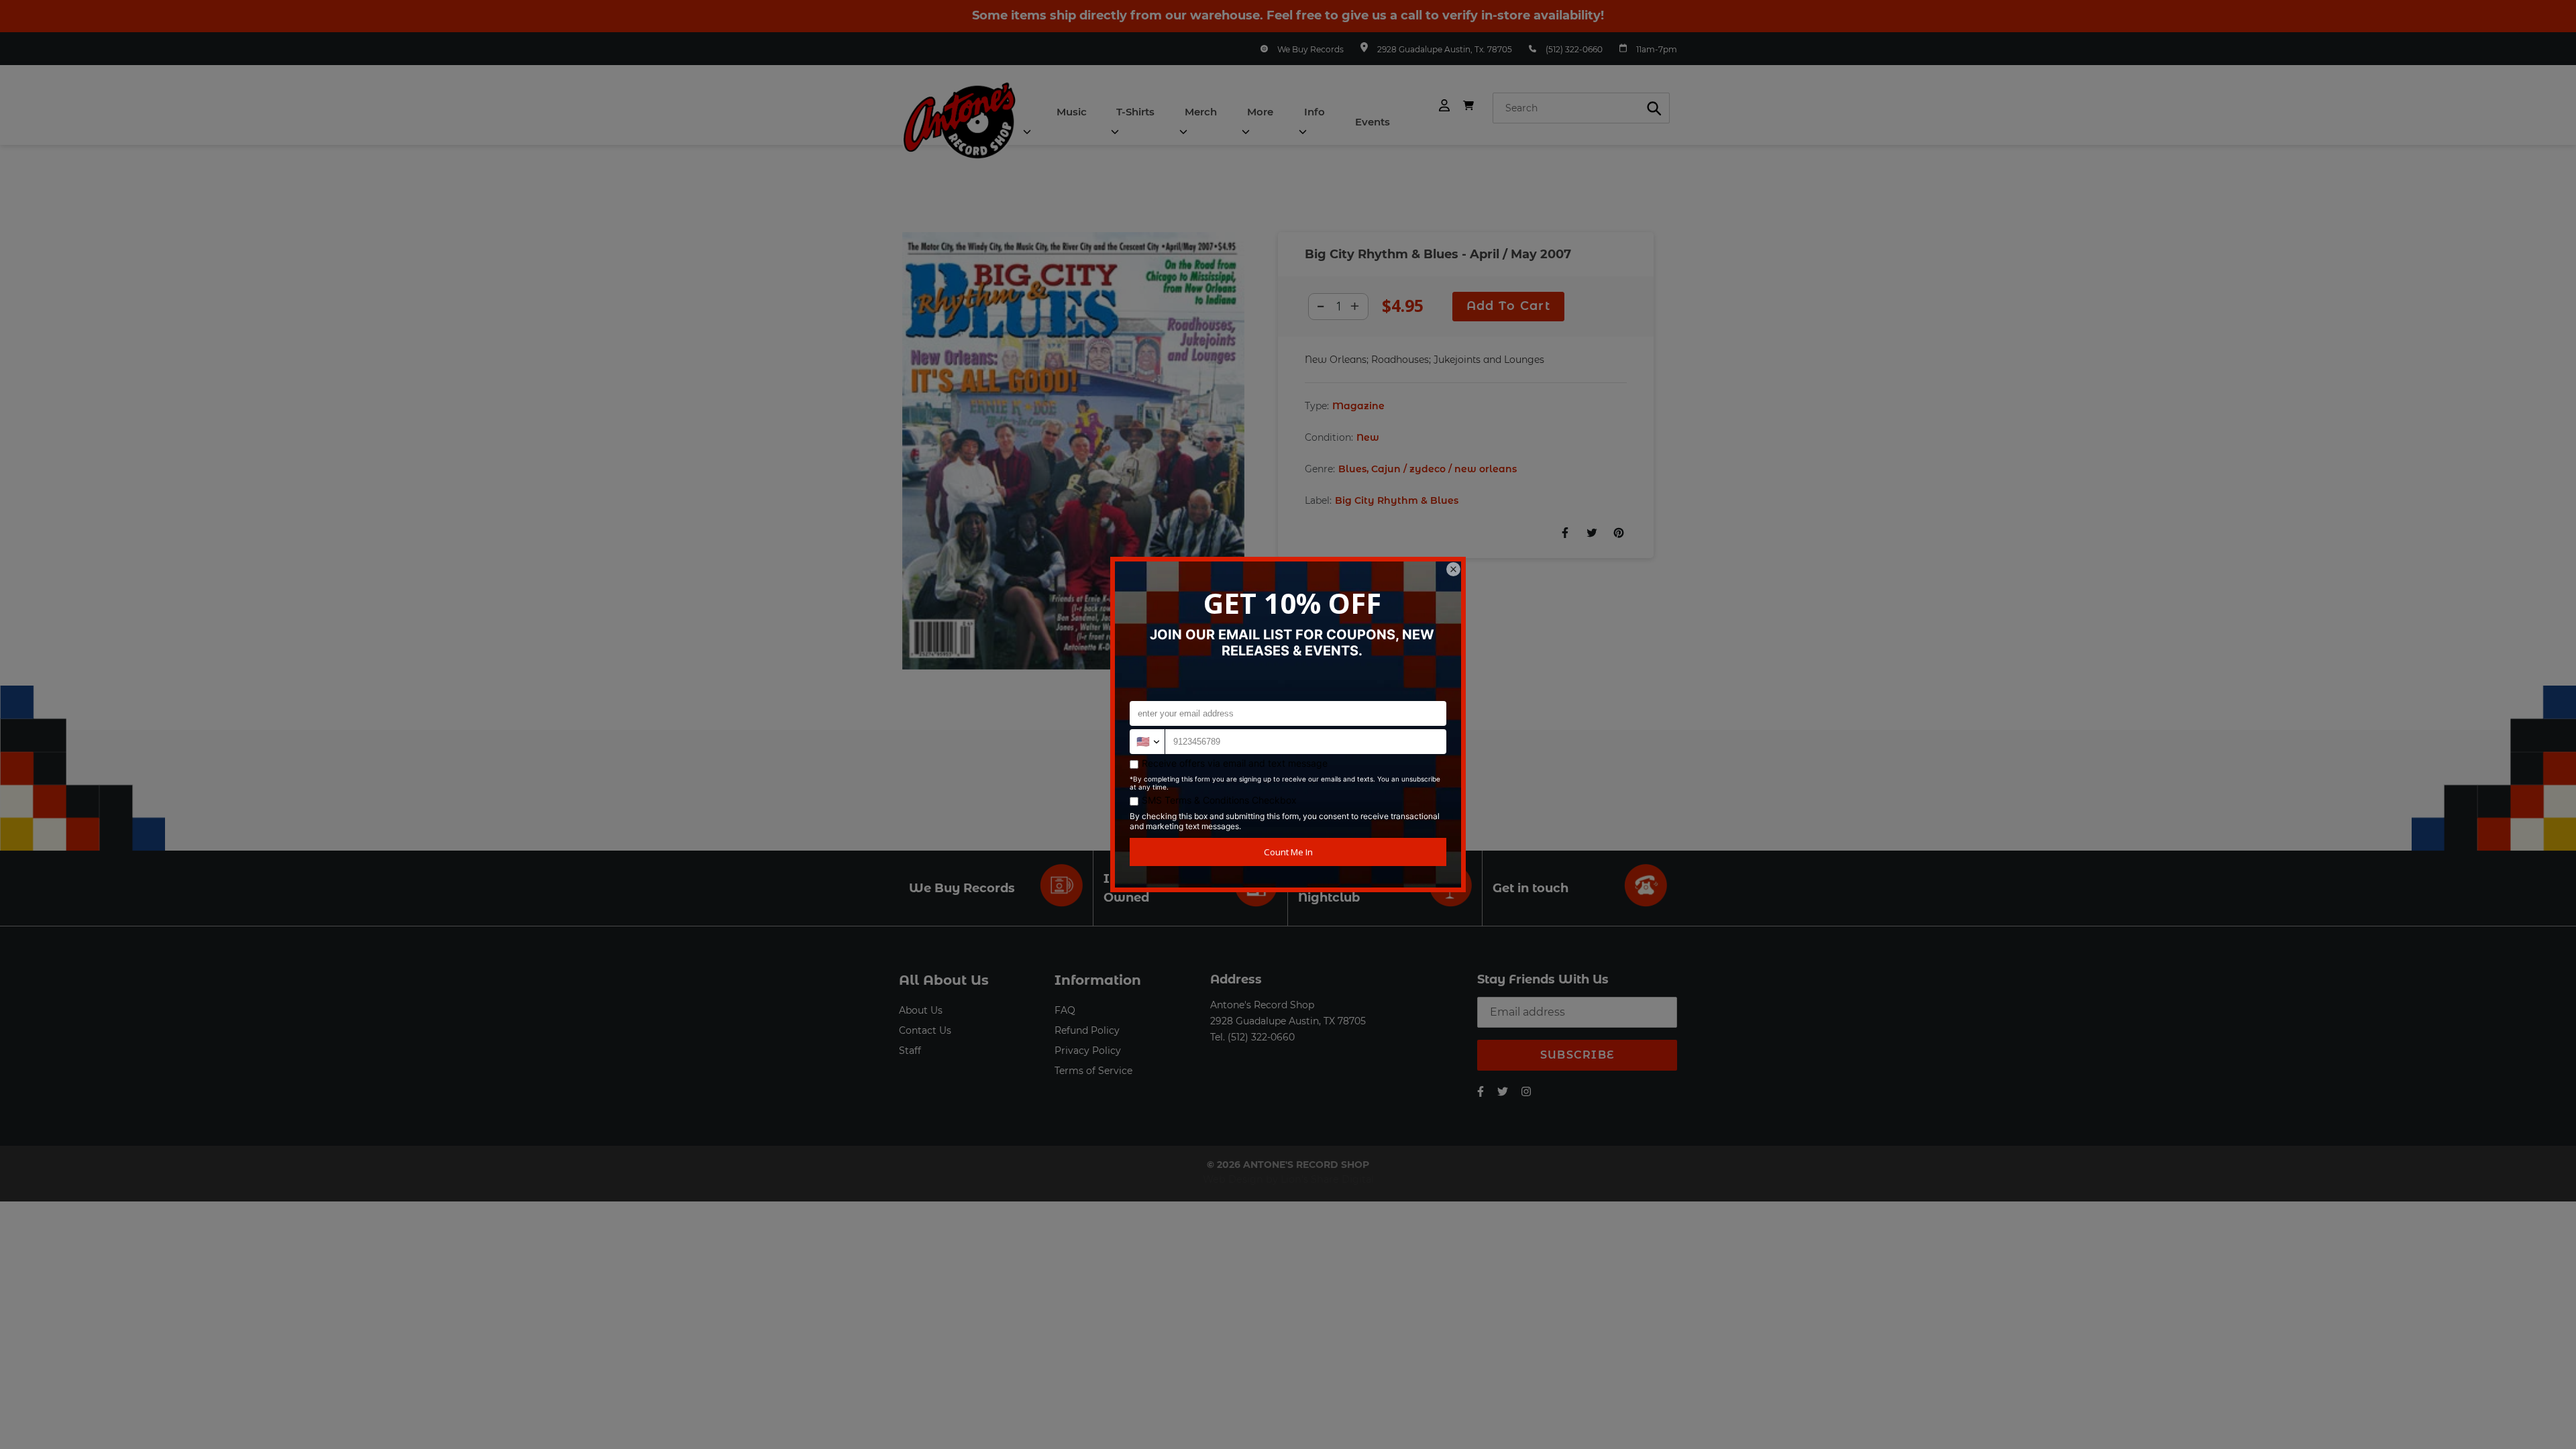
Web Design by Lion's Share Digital (1288, 1179)
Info (1314, 112)
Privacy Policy (1088, 1051)
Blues (1352, 469)
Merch (1201, 112)
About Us (921, 1010)
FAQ (1065, 1010)
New (1368, 437)
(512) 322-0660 (1574, 49)
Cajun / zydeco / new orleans (1444, 469)
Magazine (1358, 406)
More (1260, 112)
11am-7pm (1657, 49)
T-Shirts (1135, 112)
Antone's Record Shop (1262, 1005)
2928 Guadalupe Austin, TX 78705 (1288, 1021)
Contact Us (925, 1030)
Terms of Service (1093, 1071)
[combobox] (1581, 108)
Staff (910, 1051)
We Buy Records (1310, 49)
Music (1072, 112)
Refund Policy (1087, 1030)
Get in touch (1531, 888)
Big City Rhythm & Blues (1397, 500)
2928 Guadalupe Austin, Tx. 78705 (1445, 49)
